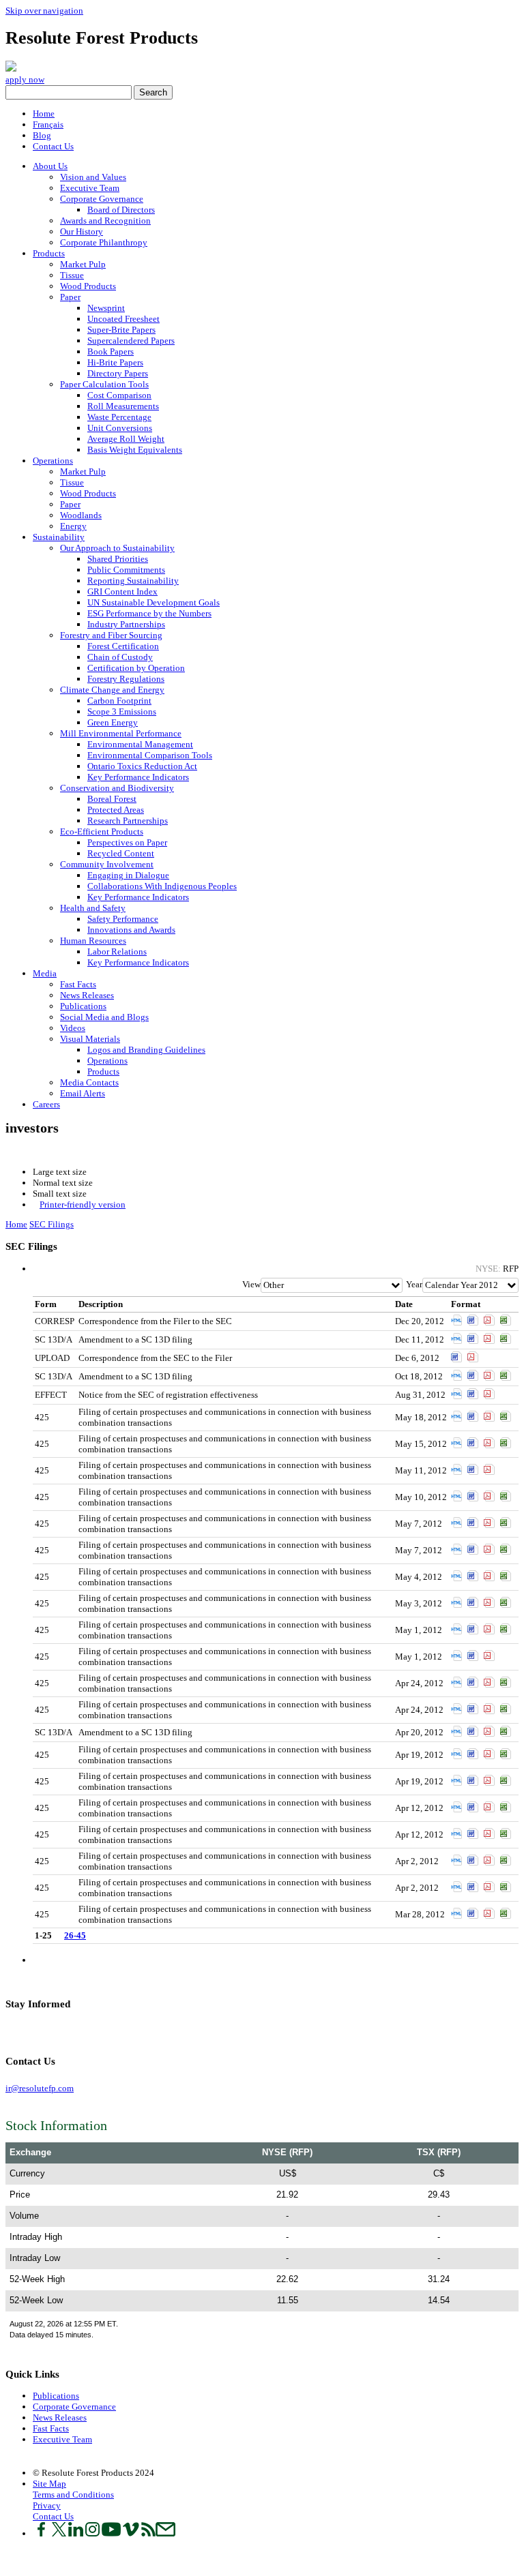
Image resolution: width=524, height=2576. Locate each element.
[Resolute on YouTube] (111, 2533)
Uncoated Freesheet (123, 319)
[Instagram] (28, 2030)
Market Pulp (83, 264)
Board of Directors (121, 210)
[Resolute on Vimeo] (131, 2533)
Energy (73, 526)
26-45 (75, 1935)
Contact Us (53, 146)
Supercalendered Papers (131, 341)
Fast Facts (78, 984)
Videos (73, 1028)
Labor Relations (117, 952)
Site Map (49, 2484)
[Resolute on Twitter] (59, 2533)
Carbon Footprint (119, 701)
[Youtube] (35, 2030)
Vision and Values (93, 177)
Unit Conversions (120, 428)
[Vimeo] (42, 2030)
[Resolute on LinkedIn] (76, 2533)
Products (49, 253)
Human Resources (93, 941)
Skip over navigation (44, 11)
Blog (42, 135)
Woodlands (81, 515)
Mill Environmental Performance (121, 733)
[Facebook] (8, 2030)
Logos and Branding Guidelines (146, 1050)
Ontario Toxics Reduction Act (142, 766)
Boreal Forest (112, 799)
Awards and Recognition (105, 221)
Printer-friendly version (83, 1204)
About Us (50, 166)
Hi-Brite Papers (115, 362)
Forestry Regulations (126, 679)
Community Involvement (107, 864)
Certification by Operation (136, 668)
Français (48, 124)
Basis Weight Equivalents (135, 450)
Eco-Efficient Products (102, 832)
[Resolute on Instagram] (92, 2533)
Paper (70, 297)
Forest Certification (123, 646)
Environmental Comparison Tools (150, 755)
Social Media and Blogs (104, 1017)
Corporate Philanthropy (104, 242)
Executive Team (90, 188)
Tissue (72, 275)
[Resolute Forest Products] (11, 69)
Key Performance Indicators (138, 777)
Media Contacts (89, 1082)
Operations (53, 461)
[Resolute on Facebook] (41, 2533)
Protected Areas (116, 810)
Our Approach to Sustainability (117, 548)
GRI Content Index (122, 591)
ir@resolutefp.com (40, 2088)
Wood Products (88, 286)
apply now (25, 79)
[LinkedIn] (21, 2030)
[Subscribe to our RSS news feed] (148, 2533)
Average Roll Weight (126, 439)
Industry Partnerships (126, 624)
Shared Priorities (118, 559)
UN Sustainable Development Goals (154, 602)
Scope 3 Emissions (122, 712)
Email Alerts (83, 1093)
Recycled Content (121, 853)
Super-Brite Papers (121, 330)
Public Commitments (126, 570)
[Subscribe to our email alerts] (165, 2533)
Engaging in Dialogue (128, 875)
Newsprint (106, 308)
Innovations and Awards (131, 930)
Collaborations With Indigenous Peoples (162, 886)
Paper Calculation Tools (104, 384)
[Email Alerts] (56, 2030)
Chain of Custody (120, 657)
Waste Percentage (119, 417)
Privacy (47, 2505)
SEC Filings (52, 1224)
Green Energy (113, 722)
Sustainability (59, 537)
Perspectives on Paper (127, 842)
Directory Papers (118, 373)
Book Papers (111, 351)
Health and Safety (93, 908)
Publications (83, 1006)
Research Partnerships (128, 821)
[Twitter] (15, 2030)
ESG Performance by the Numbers (149, 613)
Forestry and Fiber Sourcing (111, 635)
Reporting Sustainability (133, 581)
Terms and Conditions (73, 2495)
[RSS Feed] (49, 2030)
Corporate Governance (102, 199)
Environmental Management (140, 744)
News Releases (87, 995)
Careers (46, 1104)
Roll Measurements (123, 406)
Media (45, 973)
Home (44, 114)
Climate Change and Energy (112, 690)
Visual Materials (90, 1039)
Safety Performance (123, 919)
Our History (82, 231)
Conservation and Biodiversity (117, 788)
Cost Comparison (119, 395)
